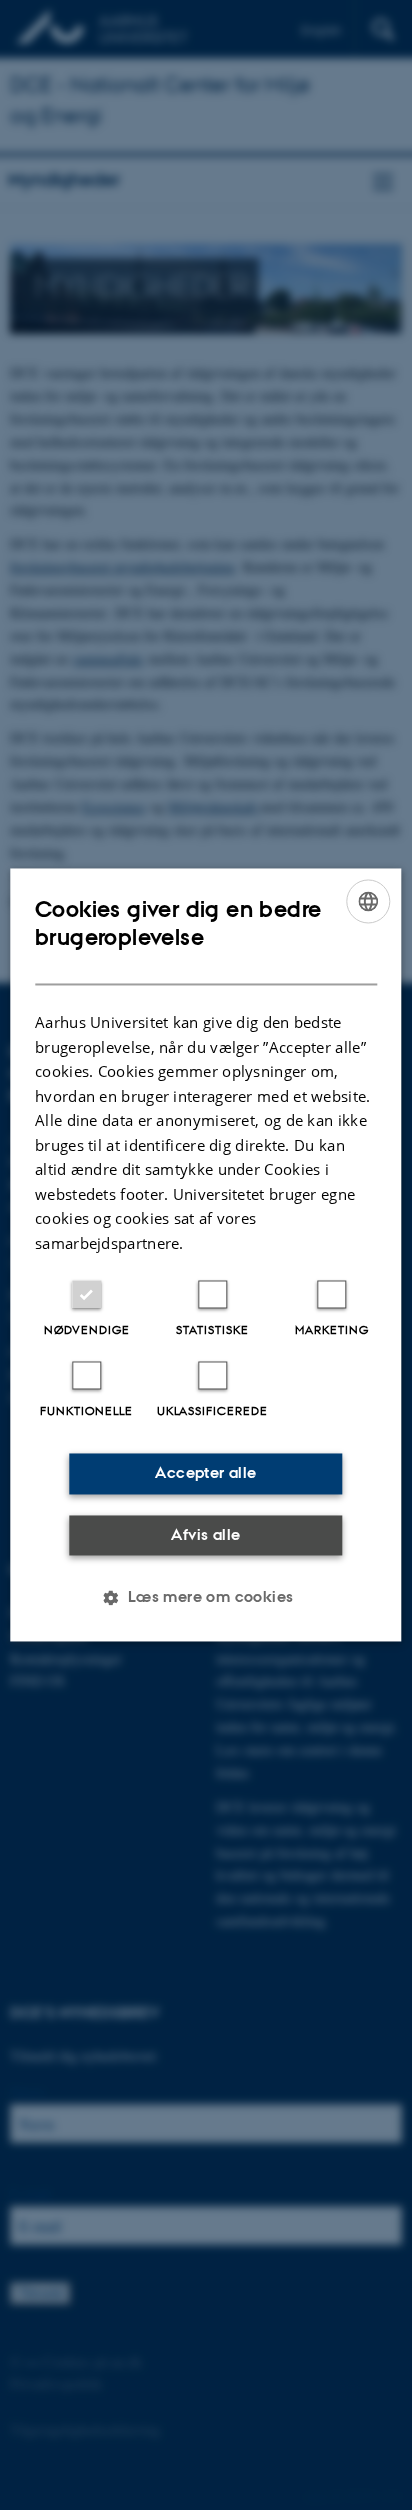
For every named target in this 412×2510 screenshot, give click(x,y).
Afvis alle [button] (205, 1534)
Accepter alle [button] (205, 1473)
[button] (205, 1598)
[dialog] (205, 1254)
